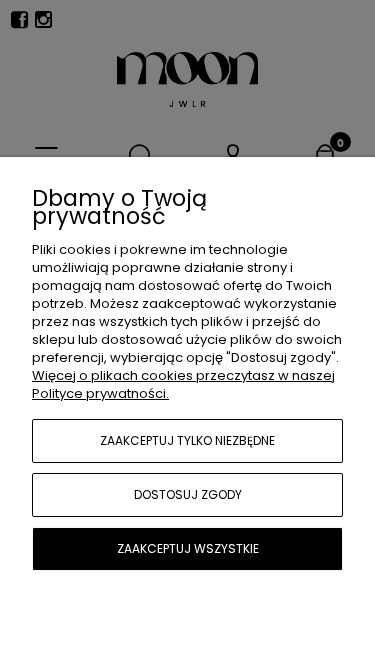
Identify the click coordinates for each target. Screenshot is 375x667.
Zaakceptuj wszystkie (188, 548)
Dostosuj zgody (188, 494)
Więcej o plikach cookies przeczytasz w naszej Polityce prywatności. (183, 384)
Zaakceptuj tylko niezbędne (187, 440)
